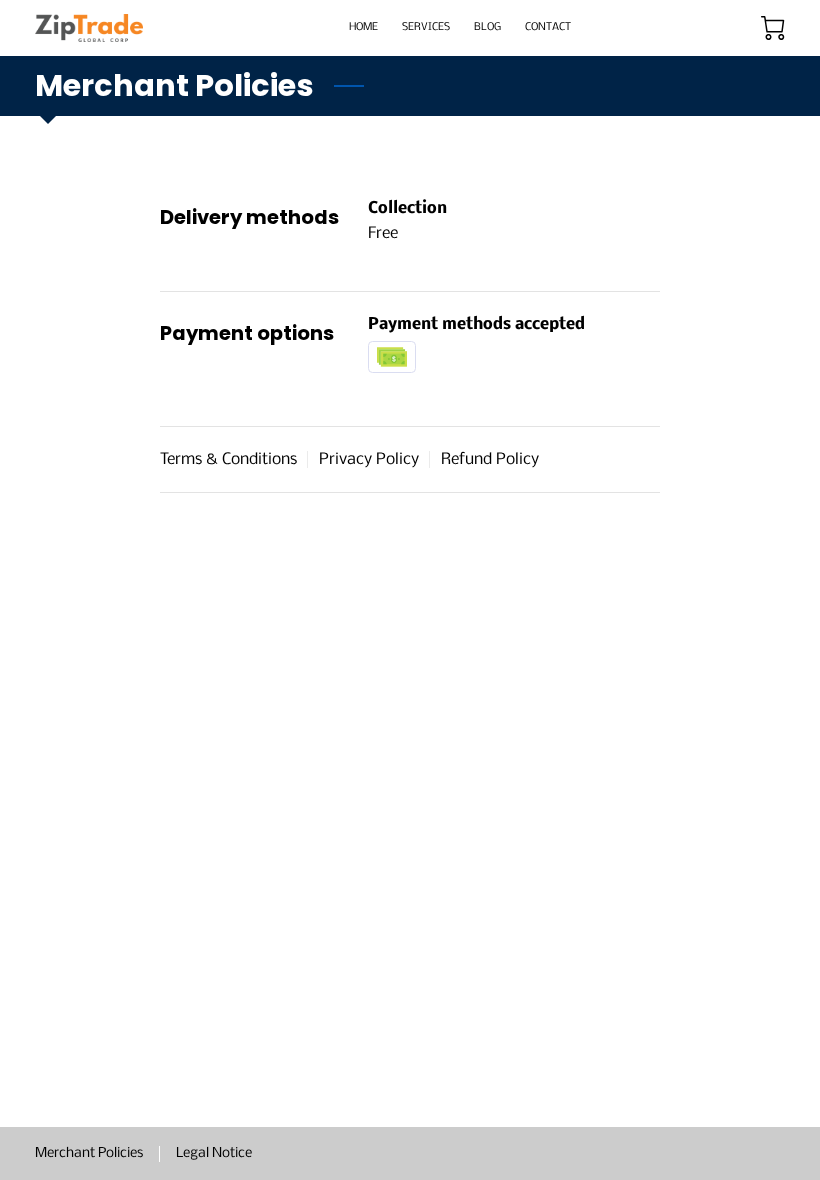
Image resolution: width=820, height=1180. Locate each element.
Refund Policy (490, 459)
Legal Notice (214, 1153)
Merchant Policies (89, 1153)
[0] (773, 28)
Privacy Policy (369, 459)
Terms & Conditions (228, 459)
